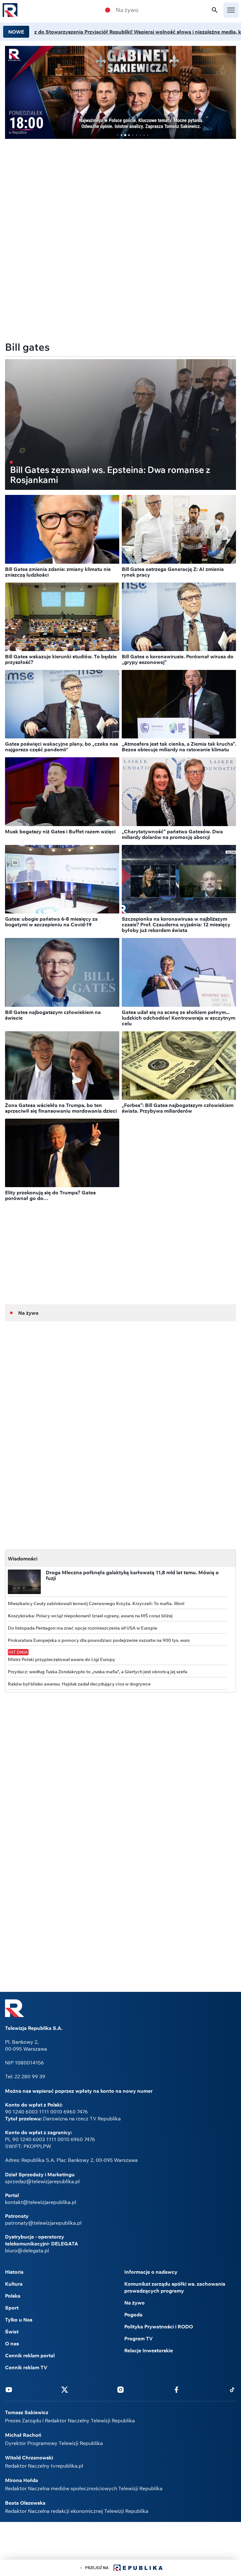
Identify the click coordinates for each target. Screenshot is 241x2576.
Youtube (9, 2389)
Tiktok (232, 2389)
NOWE (16, 32)
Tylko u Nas (19, 2320)
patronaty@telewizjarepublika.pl (43, 2223)
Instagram (120, 2389)
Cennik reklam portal (30, 2355)
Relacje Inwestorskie (149, 2350)
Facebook (176, 2389)
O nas (12, 2343)
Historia (14, 2272)
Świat (12, 2332)
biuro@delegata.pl (27, 2250)
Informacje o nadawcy (151, 2272)
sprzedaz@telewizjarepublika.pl (42, 2181)
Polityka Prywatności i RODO (159, 2327)
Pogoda (133, 2315)
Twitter (65, 2389)
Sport (12, 2308)
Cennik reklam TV (26, 2367)
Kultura (14, 2284)
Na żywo (127, 10)
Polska (13, 2296)
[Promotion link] (120, 92)
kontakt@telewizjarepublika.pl (41, 2202)
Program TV (139, 2338)
